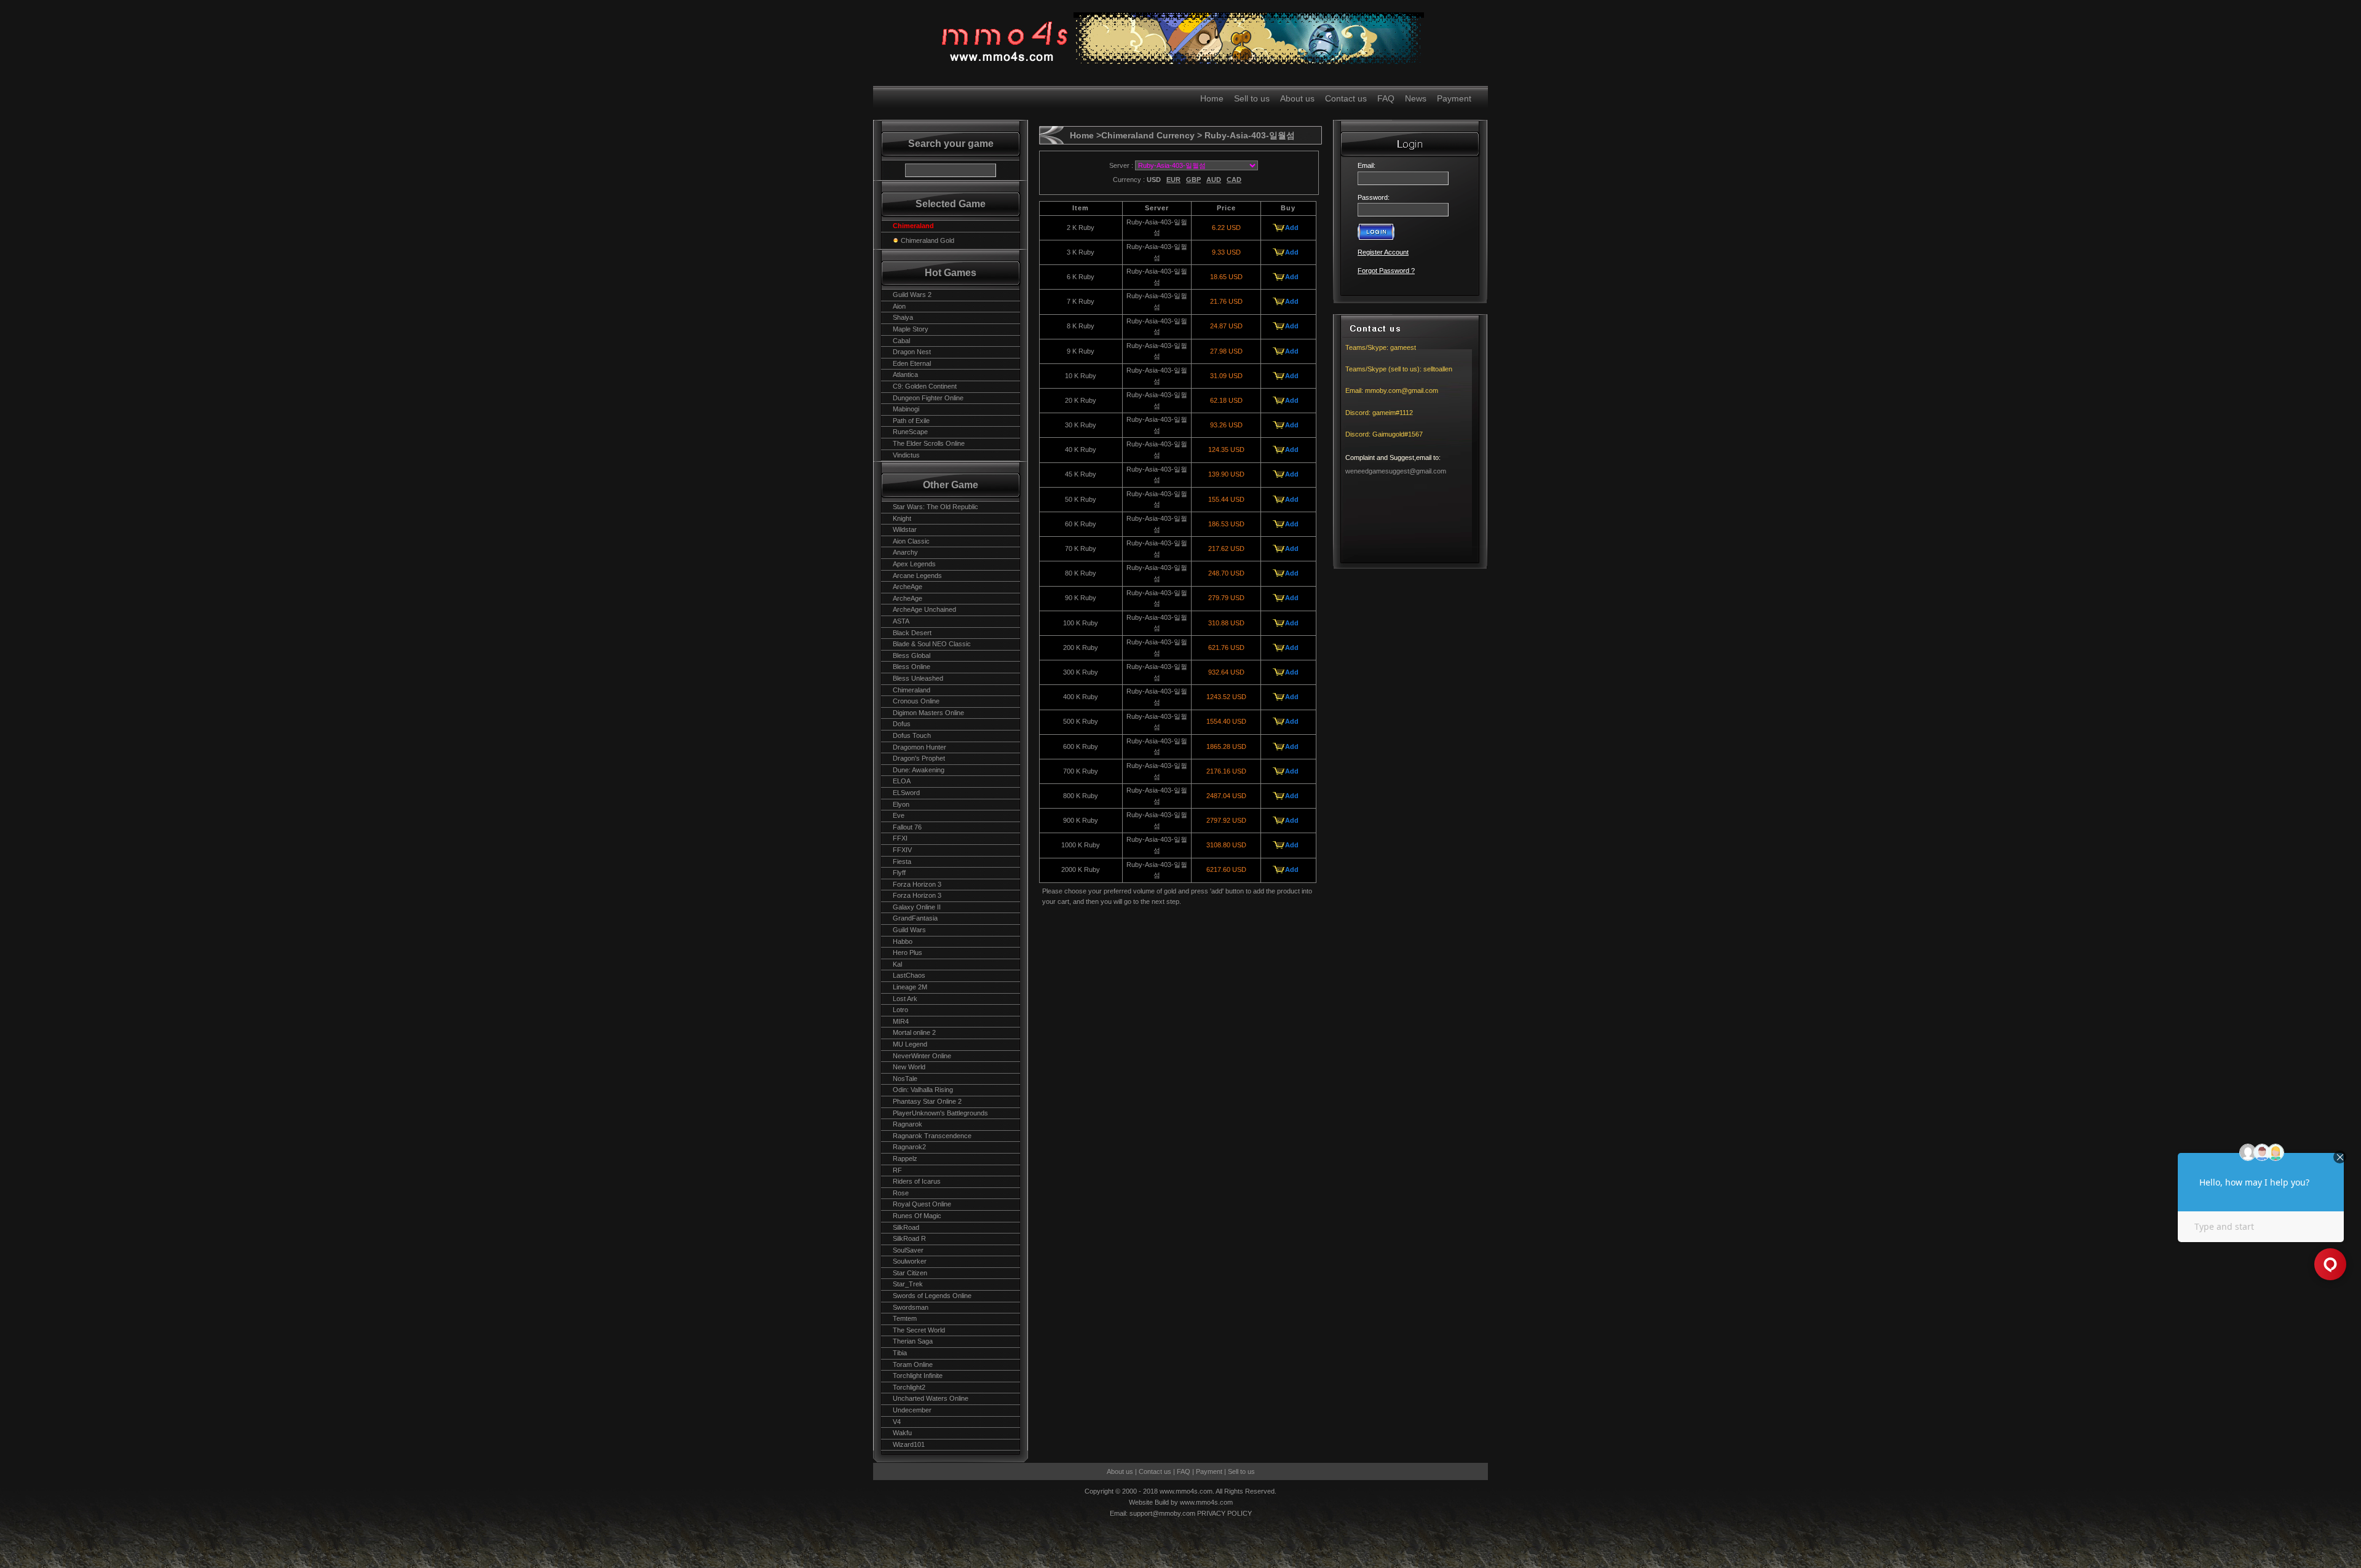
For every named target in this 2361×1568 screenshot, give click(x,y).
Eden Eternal (912, 363)
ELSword (906, 793)
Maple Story (911, 329)
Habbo (903, 941)
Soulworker (910, 1261)
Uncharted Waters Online (931, 1398)
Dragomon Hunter (919, 747)
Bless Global (912, 655)
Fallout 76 (907, 827)
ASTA (901, 621)
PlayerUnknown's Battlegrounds (940, 1113)
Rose (901, 1193)
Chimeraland (912, 690)
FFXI (900, 838)
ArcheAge (908, 587)
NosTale (905, 1079)
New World (909, 1067)
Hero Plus (908, 952)
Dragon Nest (912, 352)
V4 (897, 1422)
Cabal (901, 341)
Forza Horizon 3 (917, 884)
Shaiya (903, 317)
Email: (1368, 165)
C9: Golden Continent (925, 386)
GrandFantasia (915, 918)
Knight (902, 518)
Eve (899, 815)
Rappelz (905, 1158)
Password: (1374, 197)
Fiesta (902, 861)
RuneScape (910, 432)
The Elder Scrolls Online (929, 443)
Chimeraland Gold (927, 240)
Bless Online (912, 667)
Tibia (900, 1353)
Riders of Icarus (917, 1181)
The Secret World (919, 1330)
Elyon (901, 804)
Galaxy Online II (917, 907)
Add (1292, 228)
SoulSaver (908, 1250)
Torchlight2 (909, 1387)
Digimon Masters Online (928, 713)
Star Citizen (910, 1273)
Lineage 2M (910, 987)
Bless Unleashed (918, 678)
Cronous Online (916, 701)
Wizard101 (909, 1444)
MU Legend (910, 1044)
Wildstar (905, 529)
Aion (899, 306)
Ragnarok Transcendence (932, 1136)
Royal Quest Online (922, 1204)
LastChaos (909, 975)
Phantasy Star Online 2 (927, 1101)
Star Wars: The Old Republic (935, 507)
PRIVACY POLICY (1224, 1513)
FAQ (1386, 98)
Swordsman (911, 1307)
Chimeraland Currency (1148, 135)
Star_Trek (908, 1284)
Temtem (905, 1318)
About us (1297, 98)
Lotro (900, 1010)
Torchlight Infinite (918, 1376)
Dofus (902, 724)
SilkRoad (906, 1227)
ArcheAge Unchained (924, 609)
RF (897, 1170)
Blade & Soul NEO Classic (932, 644)
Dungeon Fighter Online (928, 398)
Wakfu (902, 1433)
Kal (897, 964)
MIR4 (901, 1021)
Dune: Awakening (919, 770)
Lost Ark (905, 999)
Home (1212, 98)
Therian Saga (913, 1341)
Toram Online (913, 1364)
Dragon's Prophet (919, 758)
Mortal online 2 (914, 1032)
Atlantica (905, 374)
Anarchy (905, 552)
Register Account (1383, 252)
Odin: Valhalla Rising (923, 1090)
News (1416, 98)
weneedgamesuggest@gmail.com (1396, 471)
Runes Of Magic (917, 1216)
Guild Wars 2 (912, 295)
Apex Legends (914, 564)
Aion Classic (911, 541)
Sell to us (1252, 98)
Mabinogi (906, 409)
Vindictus (906, 455)
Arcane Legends (917, 576)
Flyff (899, 873)
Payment (1454, 98)
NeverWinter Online (922, 1056)
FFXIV (902, 850)
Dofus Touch (912, 735)
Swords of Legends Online (932, 1296)
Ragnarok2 (909, 1147)
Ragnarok (908, 1124)
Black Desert (912, 633)
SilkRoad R (909, 1238)
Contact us (1346, 98)
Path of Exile (911, 421)
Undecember (912, 1410)
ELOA (902, 781)
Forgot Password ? (1386, 271)
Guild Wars (909, 930)
